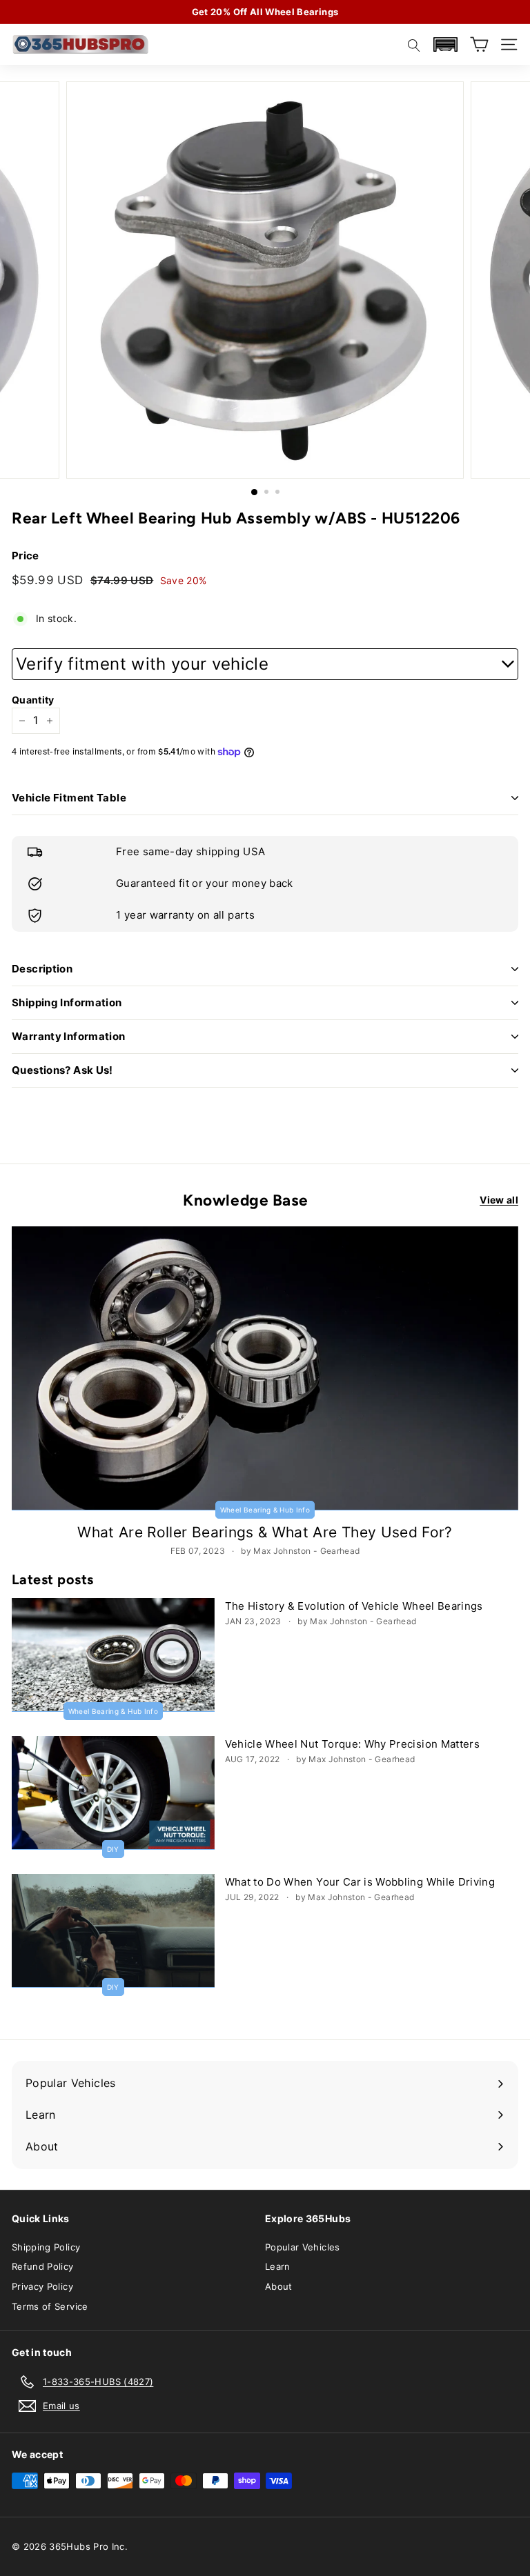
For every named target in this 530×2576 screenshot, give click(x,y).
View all (499, 1200)
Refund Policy (43, 2266)
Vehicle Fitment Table (69, 798)
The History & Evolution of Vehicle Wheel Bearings (354, 1606)
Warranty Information (69, 1036)
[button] (445, 44)
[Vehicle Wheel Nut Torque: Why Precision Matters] (113, 1793)
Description (42, 969)
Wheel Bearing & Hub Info (265, 1510)
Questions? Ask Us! (62, 1070)
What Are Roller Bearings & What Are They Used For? (265, 1532)
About (279, 2286)
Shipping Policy (46, 2247)
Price (26, 556)
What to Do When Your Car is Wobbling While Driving (360, 1882)
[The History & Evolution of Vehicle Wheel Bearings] (113, 1655)
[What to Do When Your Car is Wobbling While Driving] (113, 1931)
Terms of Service (50, 2306)
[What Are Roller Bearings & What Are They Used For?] (265, 1369)
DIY (113, 1849)
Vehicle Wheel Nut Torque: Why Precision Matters (352, 1744)
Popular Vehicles (303, 2247)
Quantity (33, 700)
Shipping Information (67, 1002)
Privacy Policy (42, 2286)
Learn (278, 2266)
